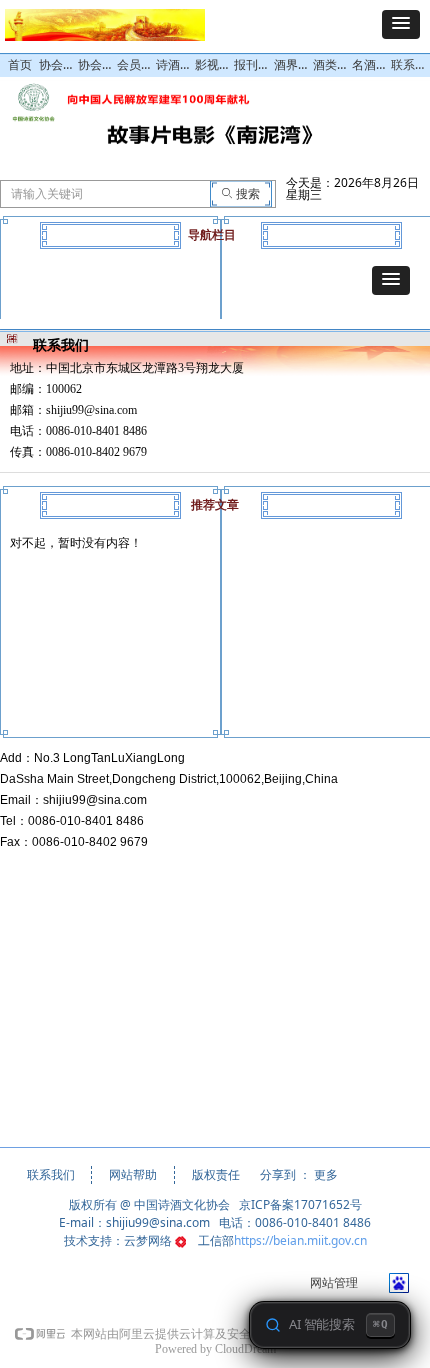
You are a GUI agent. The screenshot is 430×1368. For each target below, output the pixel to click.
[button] (401, 24)
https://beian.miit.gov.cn (300, 1240)
